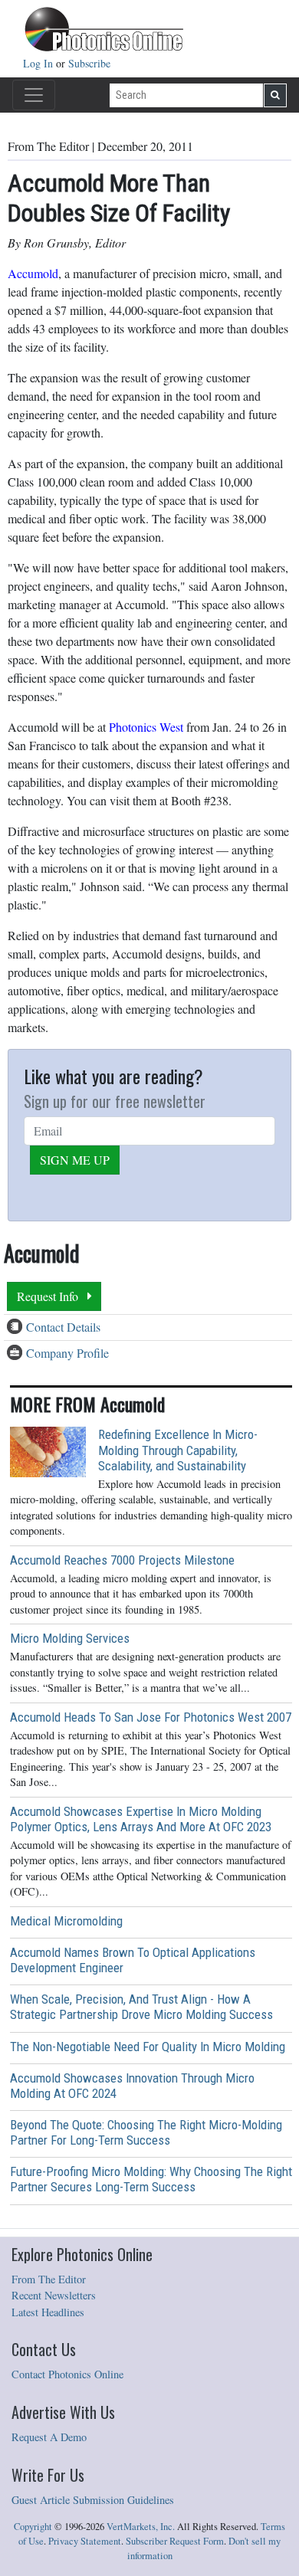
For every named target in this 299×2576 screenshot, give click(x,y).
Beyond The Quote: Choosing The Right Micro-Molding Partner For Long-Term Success (146, 2132)
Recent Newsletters (54, 2295)
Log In (39, 63)
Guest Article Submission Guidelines (93, 2500)
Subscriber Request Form (175, 2541)
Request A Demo (49, 2437)
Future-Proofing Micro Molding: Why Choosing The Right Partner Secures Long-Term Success (151, 2179)
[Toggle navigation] (34, 95)
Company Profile (67, 1353)
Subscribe (89, 63)
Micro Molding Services (70, 1638)
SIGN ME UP (75, 1160)
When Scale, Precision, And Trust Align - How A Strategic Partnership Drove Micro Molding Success (141, 2007)
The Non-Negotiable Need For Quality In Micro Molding (148, 2047)
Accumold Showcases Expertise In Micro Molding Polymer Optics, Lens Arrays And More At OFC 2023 (141, 1819)
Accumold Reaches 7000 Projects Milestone (122, 1560)
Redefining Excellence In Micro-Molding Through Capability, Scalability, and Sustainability (178, 1450)
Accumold (33, 273)
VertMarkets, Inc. (141, 2527)
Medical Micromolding (66, 1921)
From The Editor (49, 2279)
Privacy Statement (85, 2541)
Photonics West (146, 727)
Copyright (33, 2527)
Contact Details (63, 1327)
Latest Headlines (48, 2312)
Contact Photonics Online (67, 2374)
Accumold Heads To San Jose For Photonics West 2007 (151, 1717)
